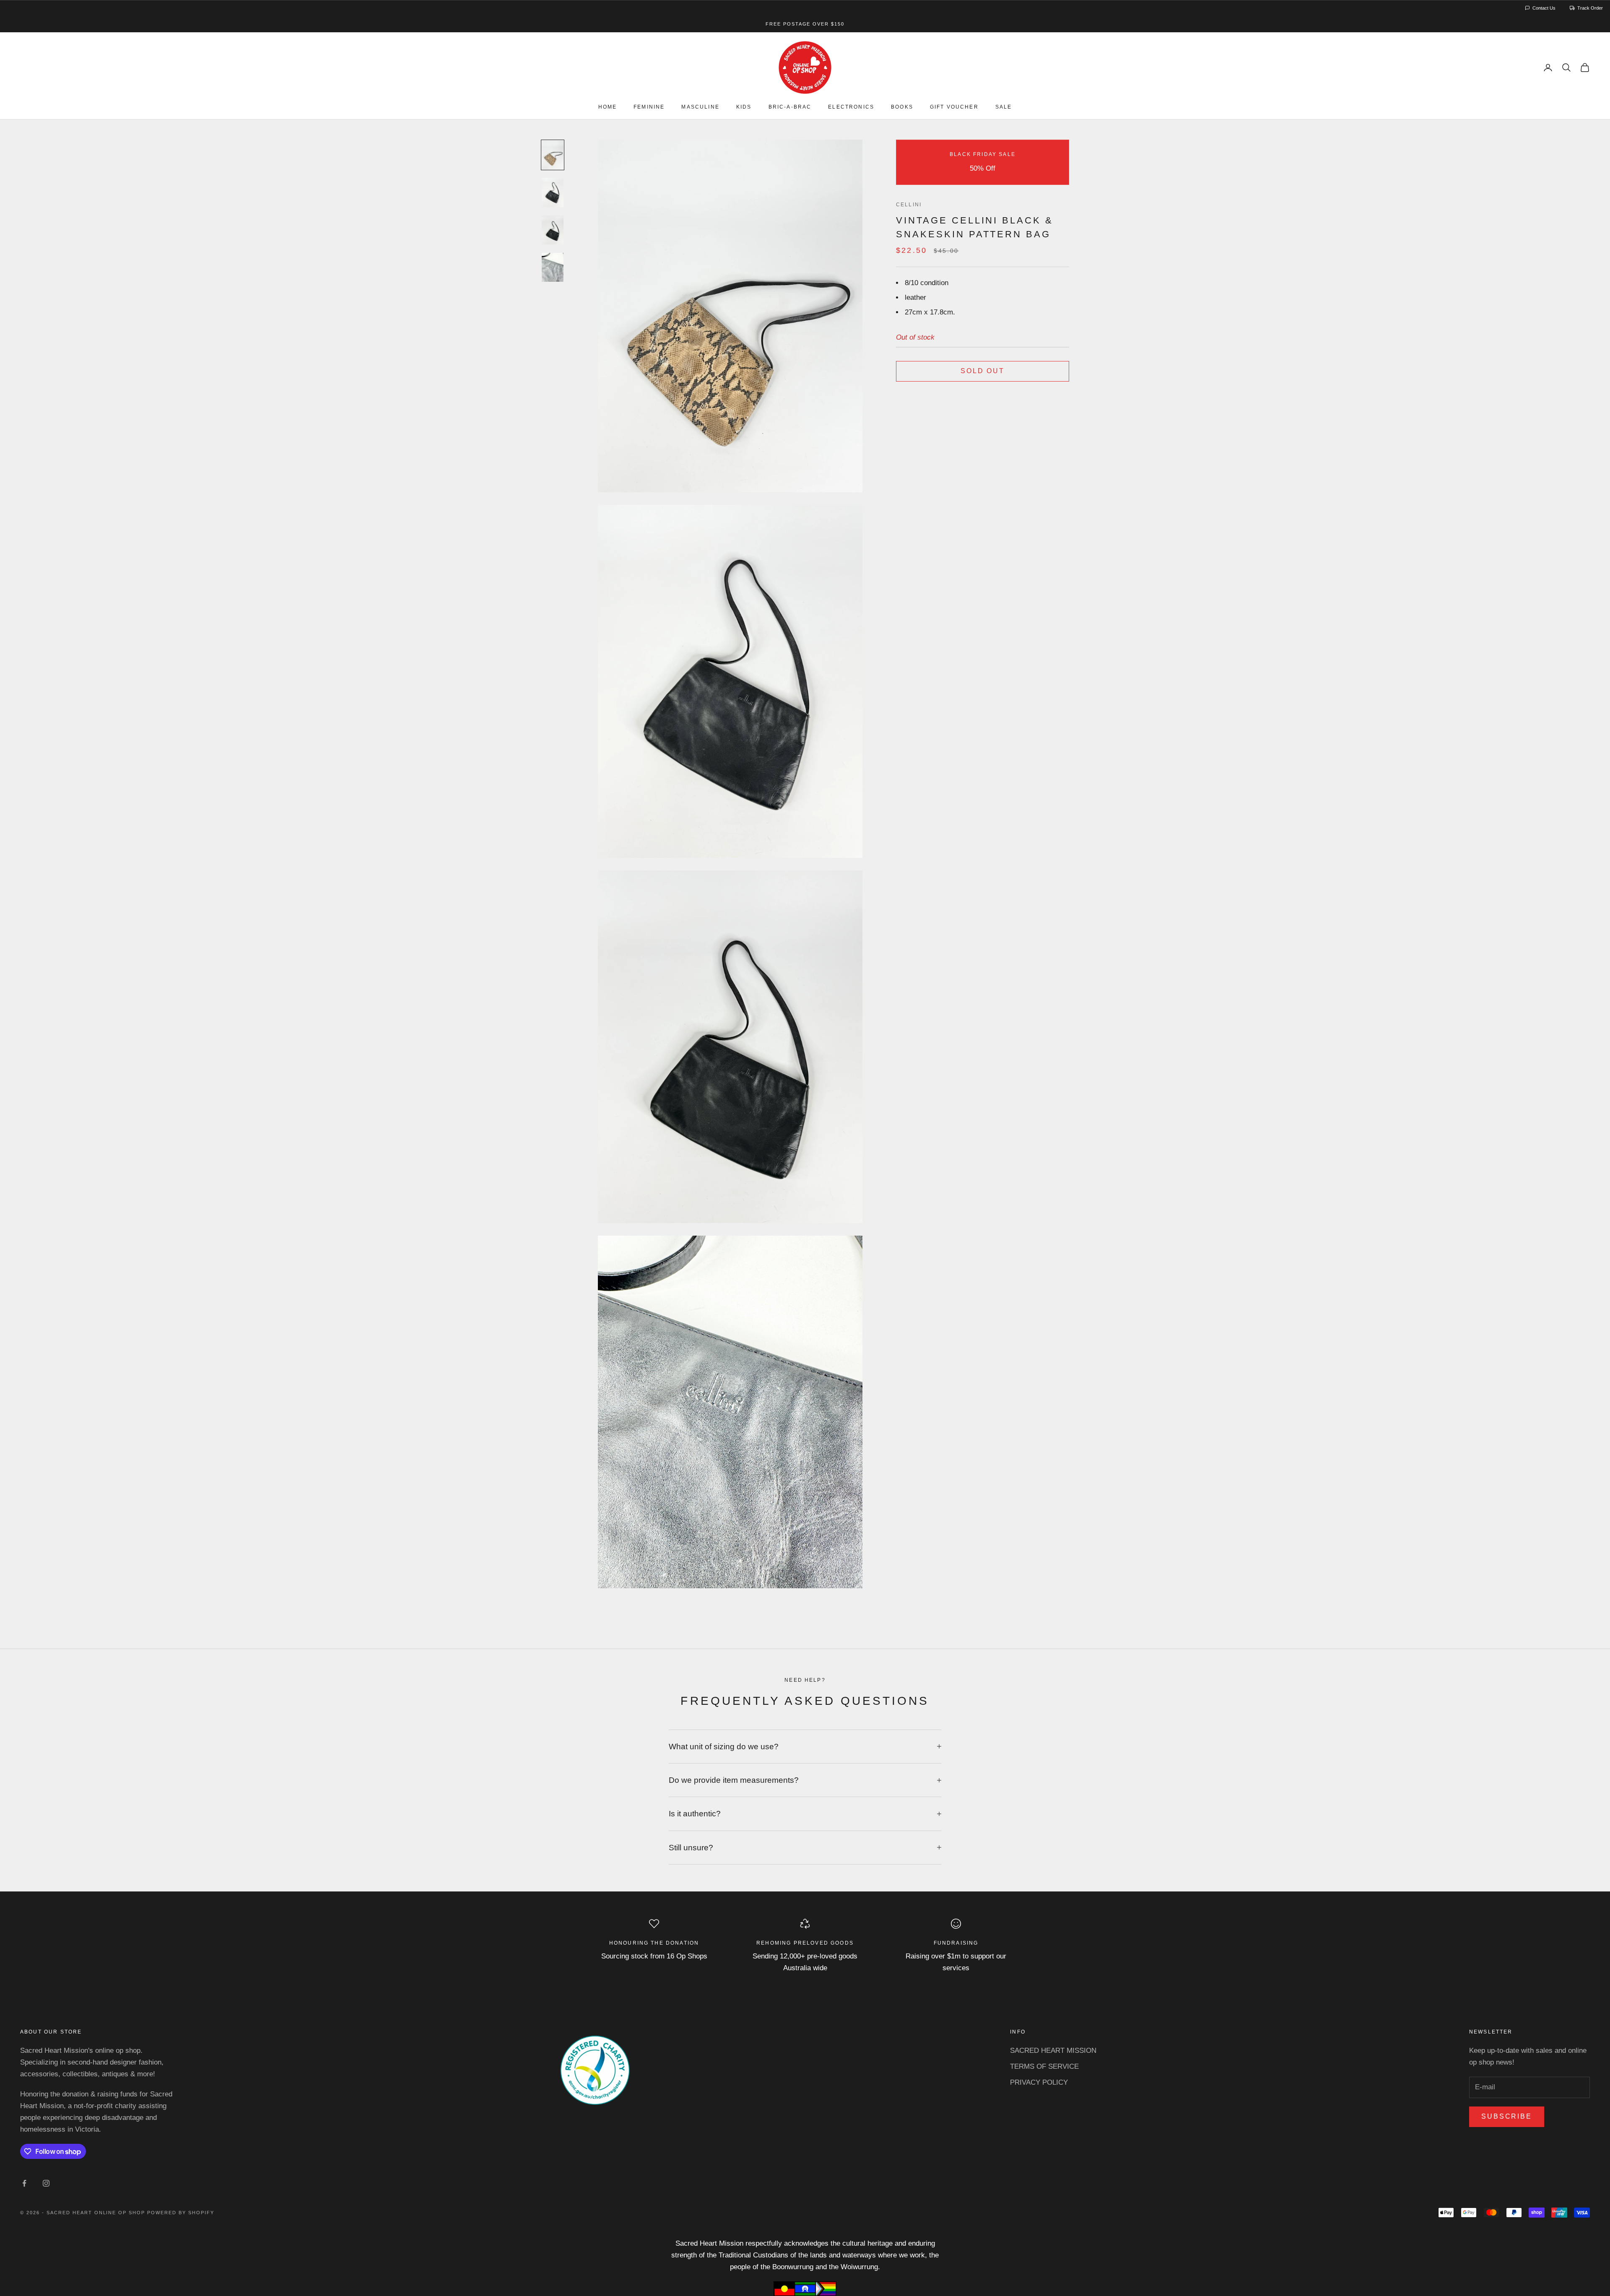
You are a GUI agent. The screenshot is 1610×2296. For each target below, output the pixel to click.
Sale (1004, 107)
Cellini (909, 205)
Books (902, 107)
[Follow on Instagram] (46, 2183)
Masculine (700, 107)
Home (608, 107)
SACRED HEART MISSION (1053, 2051)
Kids (744, 107)
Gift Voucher (954, 107)
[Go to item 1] (553, 155)
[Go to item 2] (553, 192)
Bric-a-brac (790, 107)
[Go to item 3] (553, 230)
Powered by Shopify (181, 2213)
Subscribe (1507, 2116)
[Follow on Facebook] (24, 2183)
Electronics (851, 107)
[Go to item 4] (553, 267)
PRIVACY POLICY (1039, 2082)
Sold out (983, 371)
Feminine (649, 107)
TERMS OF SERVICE (1044, 2066)
